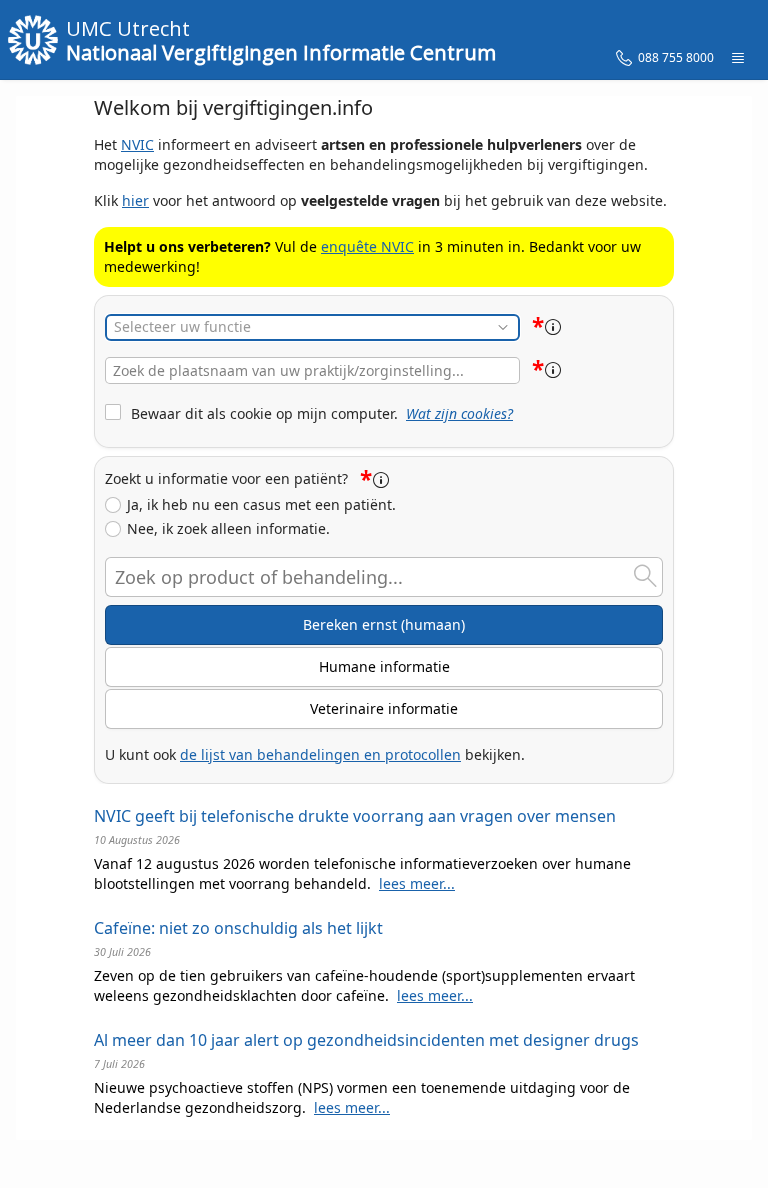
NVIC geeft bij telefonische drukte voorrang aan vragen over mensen (355, 816)
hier (135, 200)
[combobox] (312, 370)
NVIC (137, 144)
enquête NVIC (367, 246)
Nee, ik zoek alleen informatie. (228, 529)
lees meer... (417, 883)
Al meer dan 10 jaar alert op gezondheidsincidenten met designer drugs (366, 1040)
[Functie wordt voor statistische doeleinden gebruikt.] (553, 327)
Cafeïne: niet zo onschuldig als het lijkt (238, 928)
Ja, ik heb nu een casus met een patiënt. (261, 505)
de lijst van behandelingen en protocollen (320, 754)
